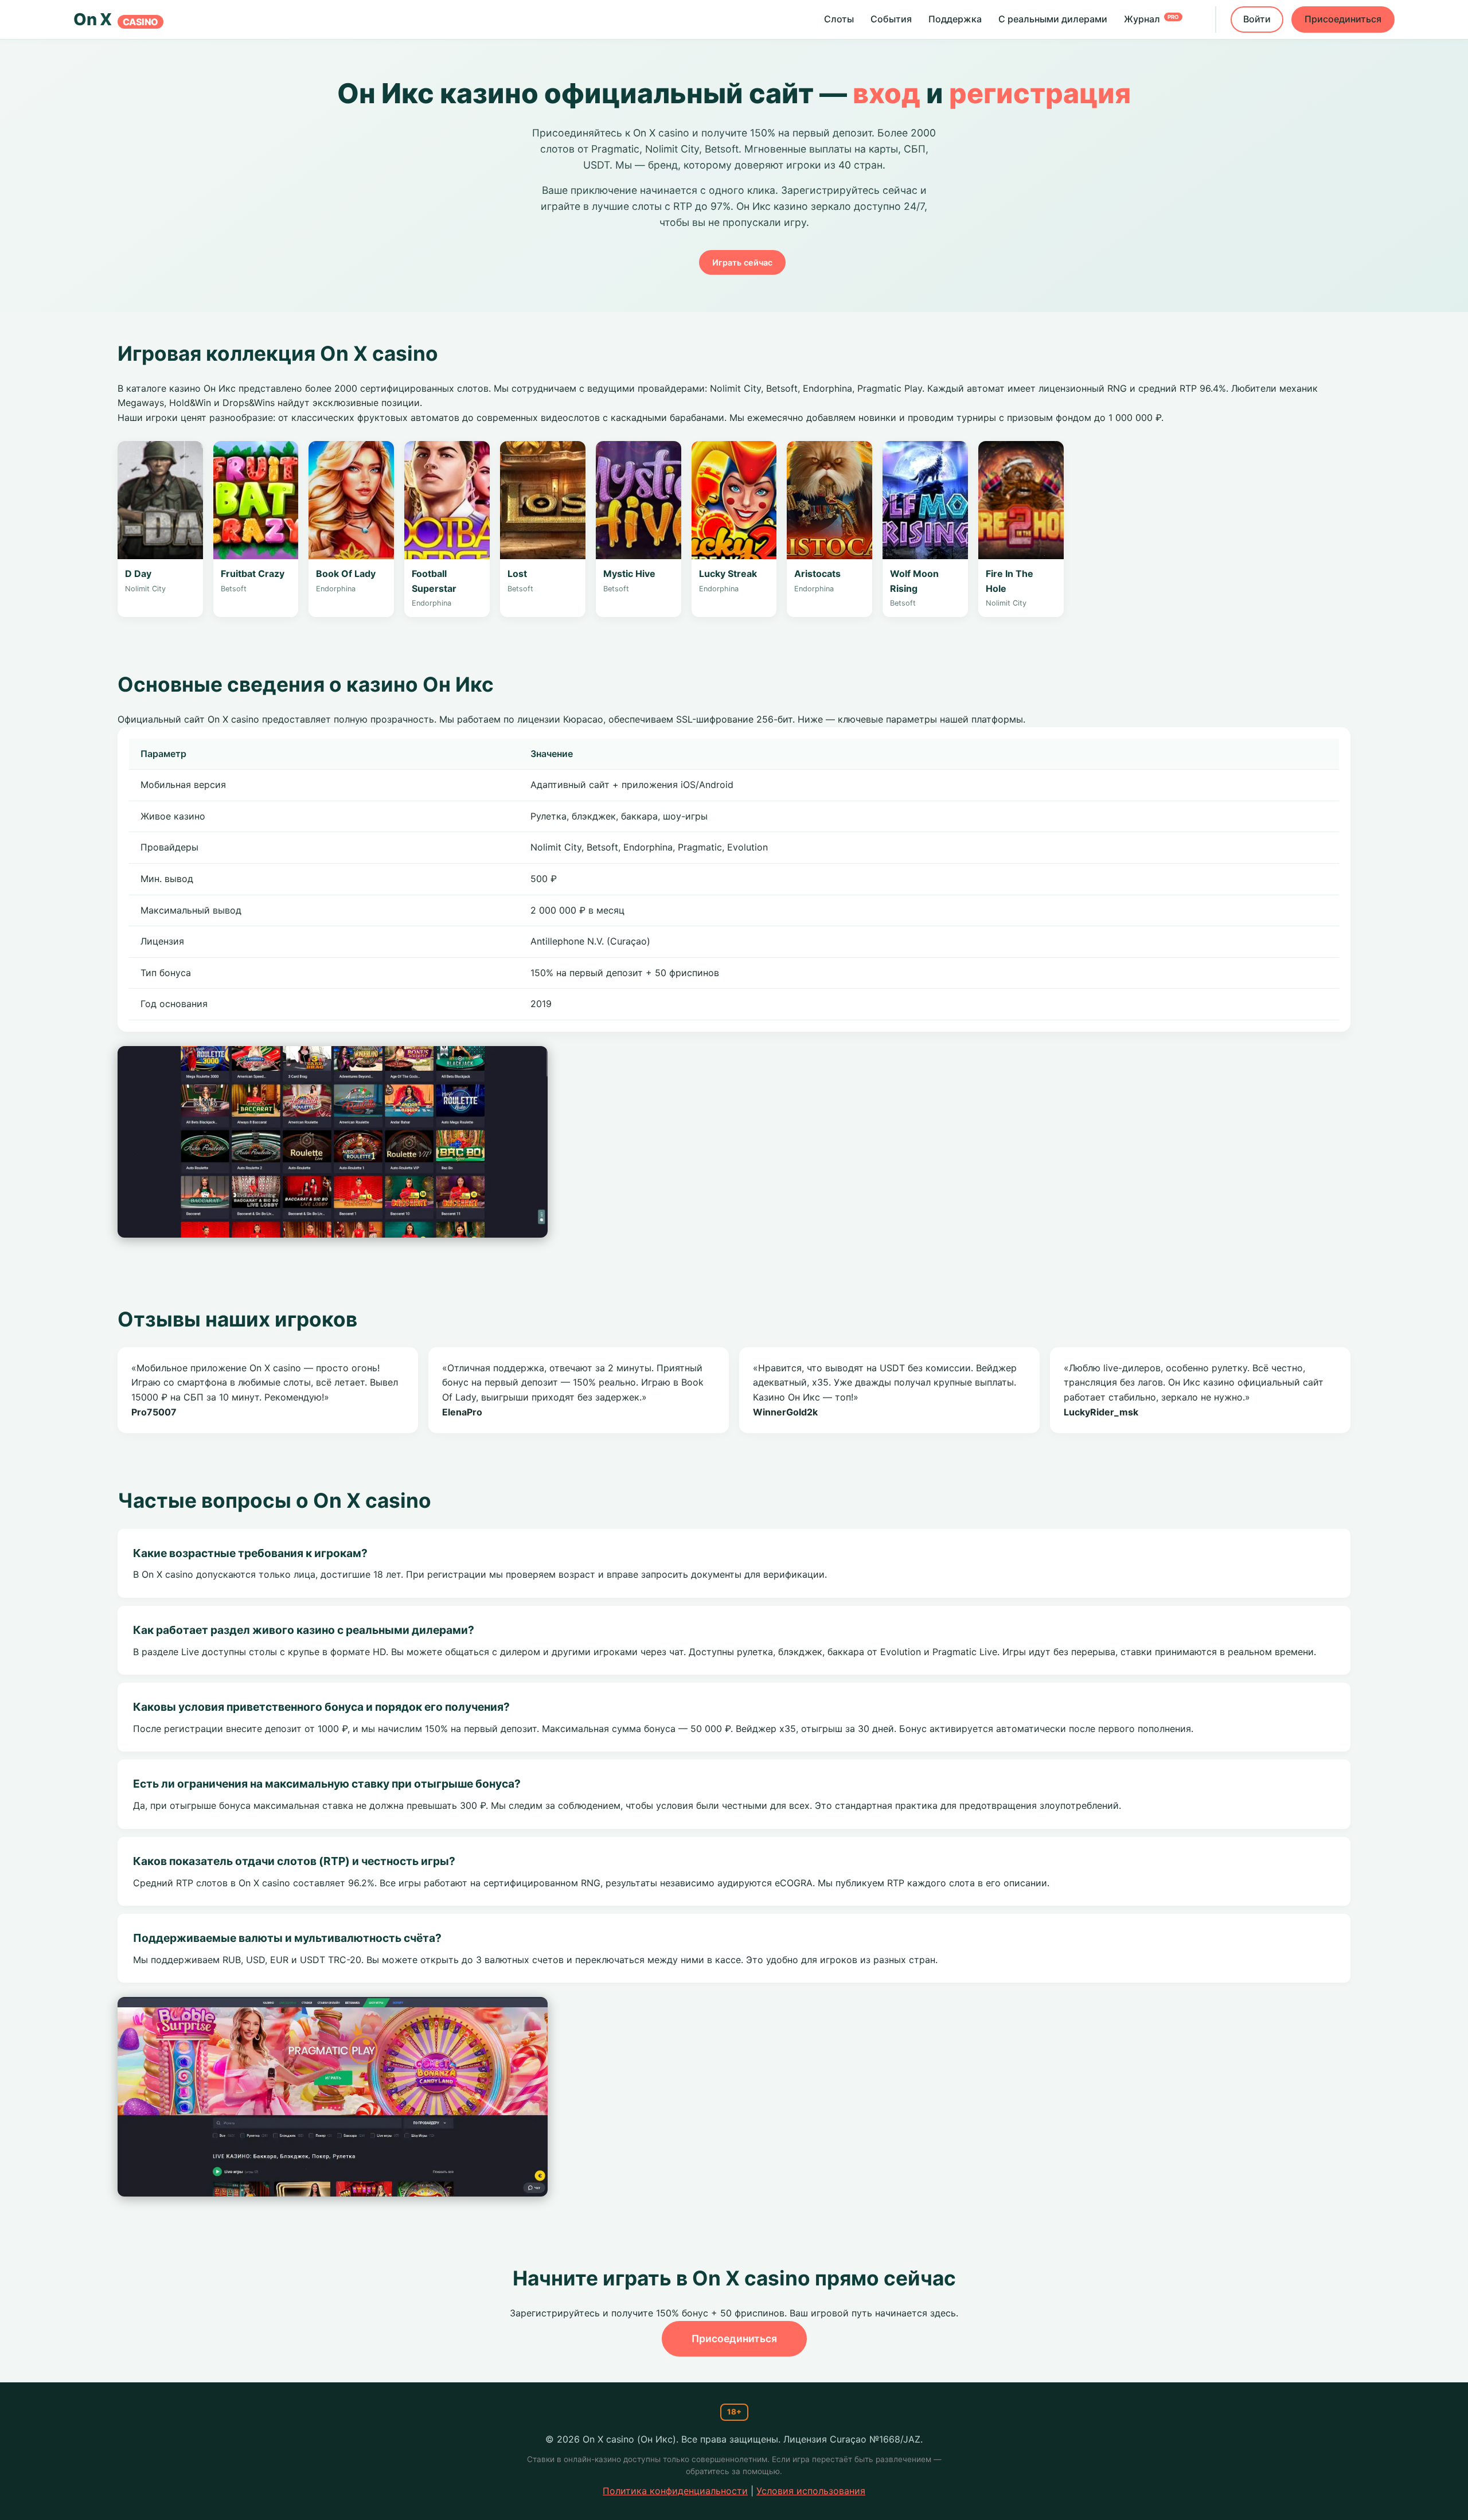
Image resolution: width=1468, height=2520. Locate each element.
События (891, 19)
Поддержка (955, 19)
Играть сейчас (742, 262)
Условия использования (811, 2491)
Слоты (839, 19)
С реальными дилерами (1053, 19)
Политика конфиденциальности (675, 2491)
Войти (1257, 19)
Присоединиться (1343, 19)
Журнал (1151, 19)
